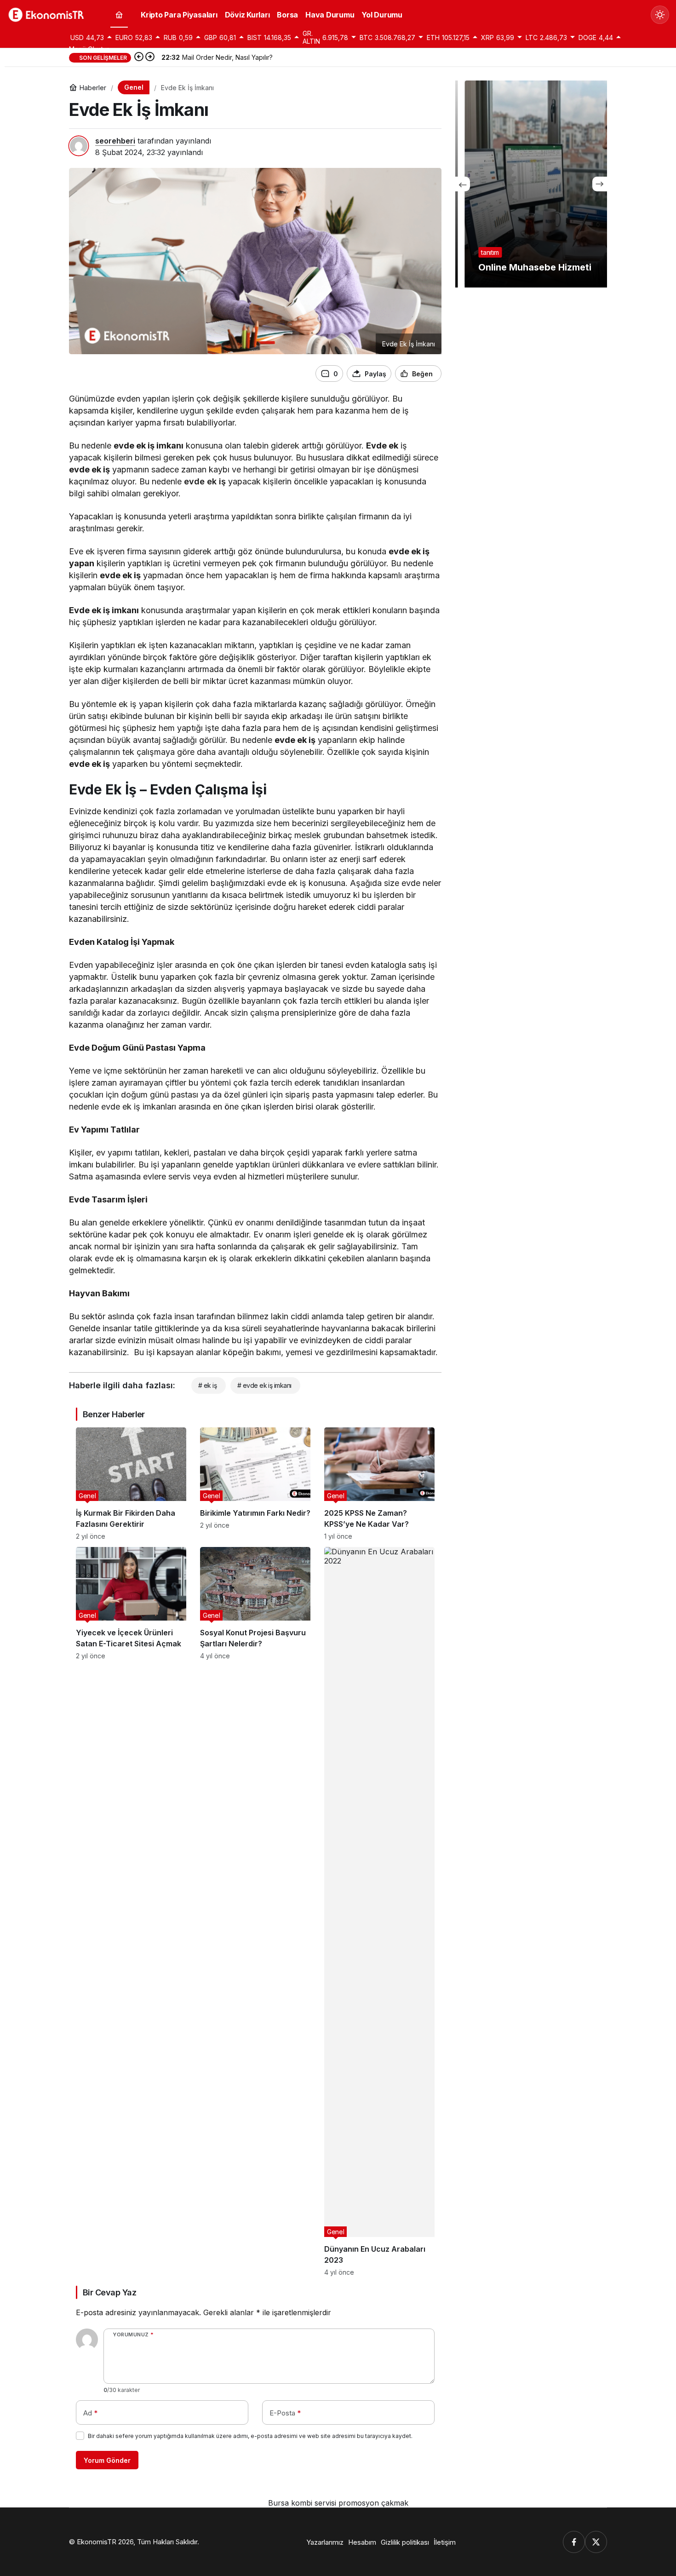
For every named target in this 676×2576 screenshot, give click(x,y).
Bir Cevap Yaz (109, 2292)
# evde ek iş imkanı (264, 1385)
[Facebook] (574, 2542)
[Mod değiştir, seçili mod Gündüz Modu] (660, 15)
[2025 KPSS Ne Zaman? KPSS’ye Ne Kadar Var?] (379, 1484)
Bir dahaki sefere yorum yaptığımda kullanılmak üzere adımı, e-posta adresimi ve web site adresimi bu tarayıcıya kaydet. (250, 2436)
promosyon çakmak (373, 2503)
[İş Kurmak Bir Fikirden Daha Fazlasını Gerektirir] (131, 1484)
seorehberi (115, 141)
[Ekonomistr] (48, 14)
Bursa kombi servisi (302, 2503)
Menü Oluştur (89, 49)
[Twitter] (596, 2542)
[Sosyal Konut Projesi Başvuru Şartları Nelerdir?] (255, 1912)
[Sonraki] (150, 57)
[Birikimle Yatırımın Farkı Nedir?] (255, 1484)
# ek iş (207, 1385)
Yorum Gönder (107, 2460)
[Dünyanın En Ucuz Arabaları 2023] (379, 1912)
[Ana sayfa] (119, 15)
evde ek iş (205, 481)
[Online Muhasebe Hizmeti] (531, 184)
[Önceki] (139, 57)
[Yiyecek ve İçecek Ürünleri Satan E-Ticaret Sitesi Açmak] (131, 1912)
